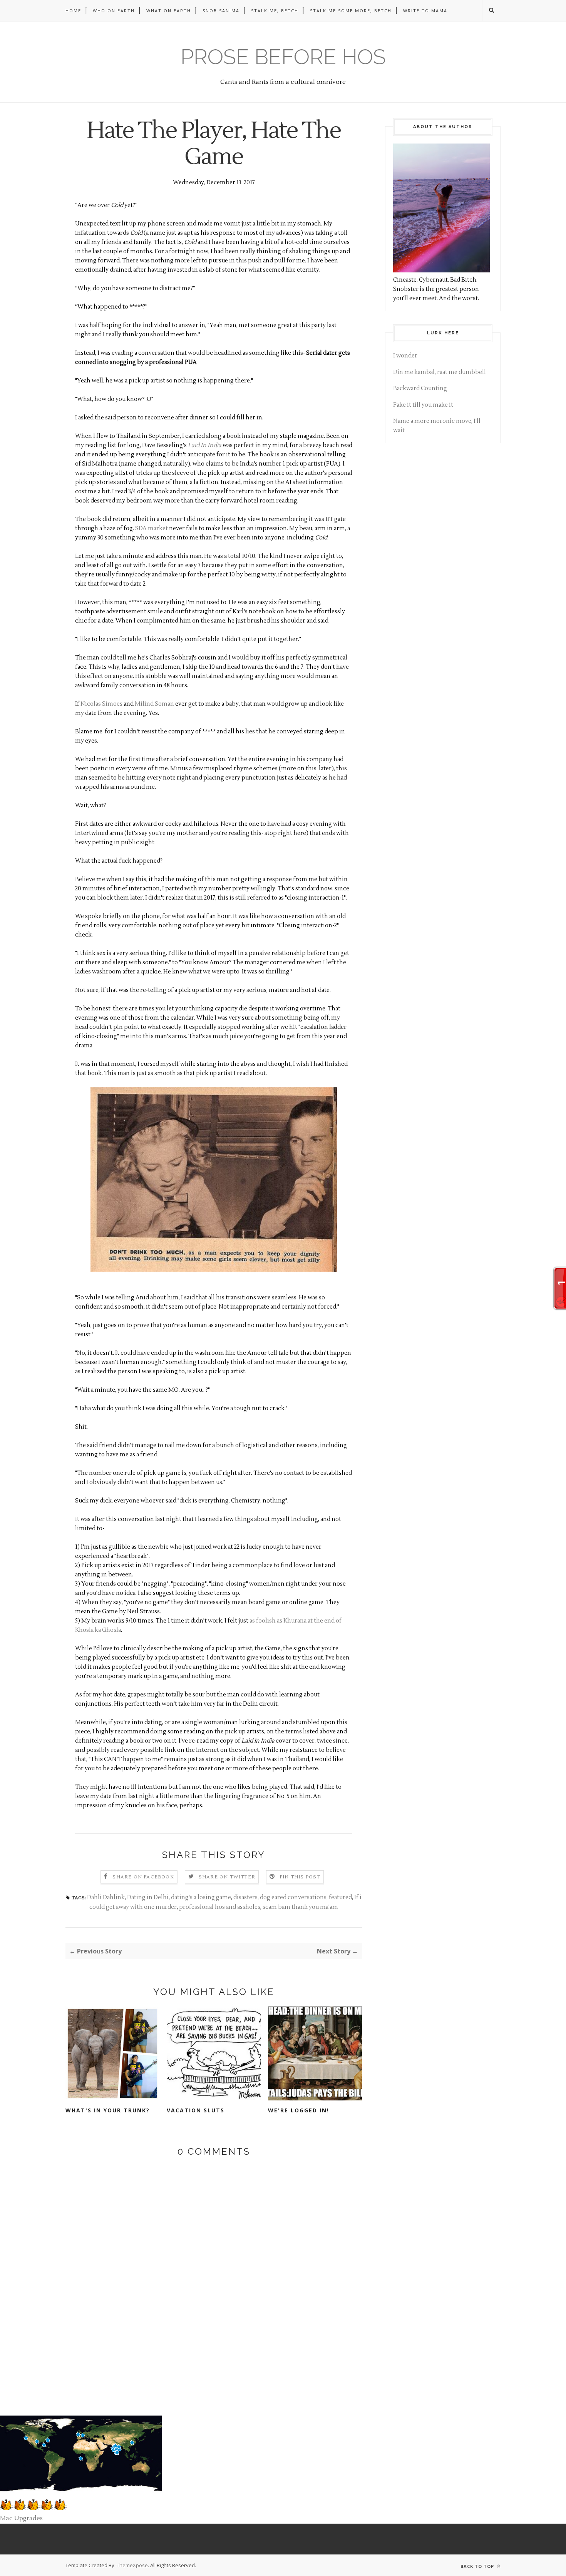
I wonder (405, 356)
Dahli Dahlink (106, 1897)
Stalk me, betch (275, 11)
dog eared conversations (293, 1897)
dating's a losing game (201, 1897)
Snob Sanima (221, 11)
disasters (245, 1897)
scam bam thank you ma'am (300, 1907)
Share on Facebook (143, 1877)
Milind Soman (154, 704)
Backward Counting (420, 388)
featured (340, 1897)
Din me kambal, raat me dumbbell (440, 372)
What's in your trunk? (108, 2110)
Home (73, 11)
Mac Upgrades (21, 2518)
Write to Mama (425, 11)
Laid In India (205, 445)
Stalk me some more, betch (351, 11)
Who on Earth (114, 11)
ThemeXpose (132, 2565)
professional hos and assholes (220, 1907)
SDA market (152, 528)
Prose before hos (283, 57)
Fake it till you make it (423, 405)
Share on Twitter (227, 1877)
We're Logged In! (299, 2110)
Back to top (478, 2566)
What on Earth (169, 11)
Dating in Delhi (148, 1897)
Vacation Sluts (196, 2110)
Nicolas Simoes (101, 704)
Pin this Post (300, 1877)
